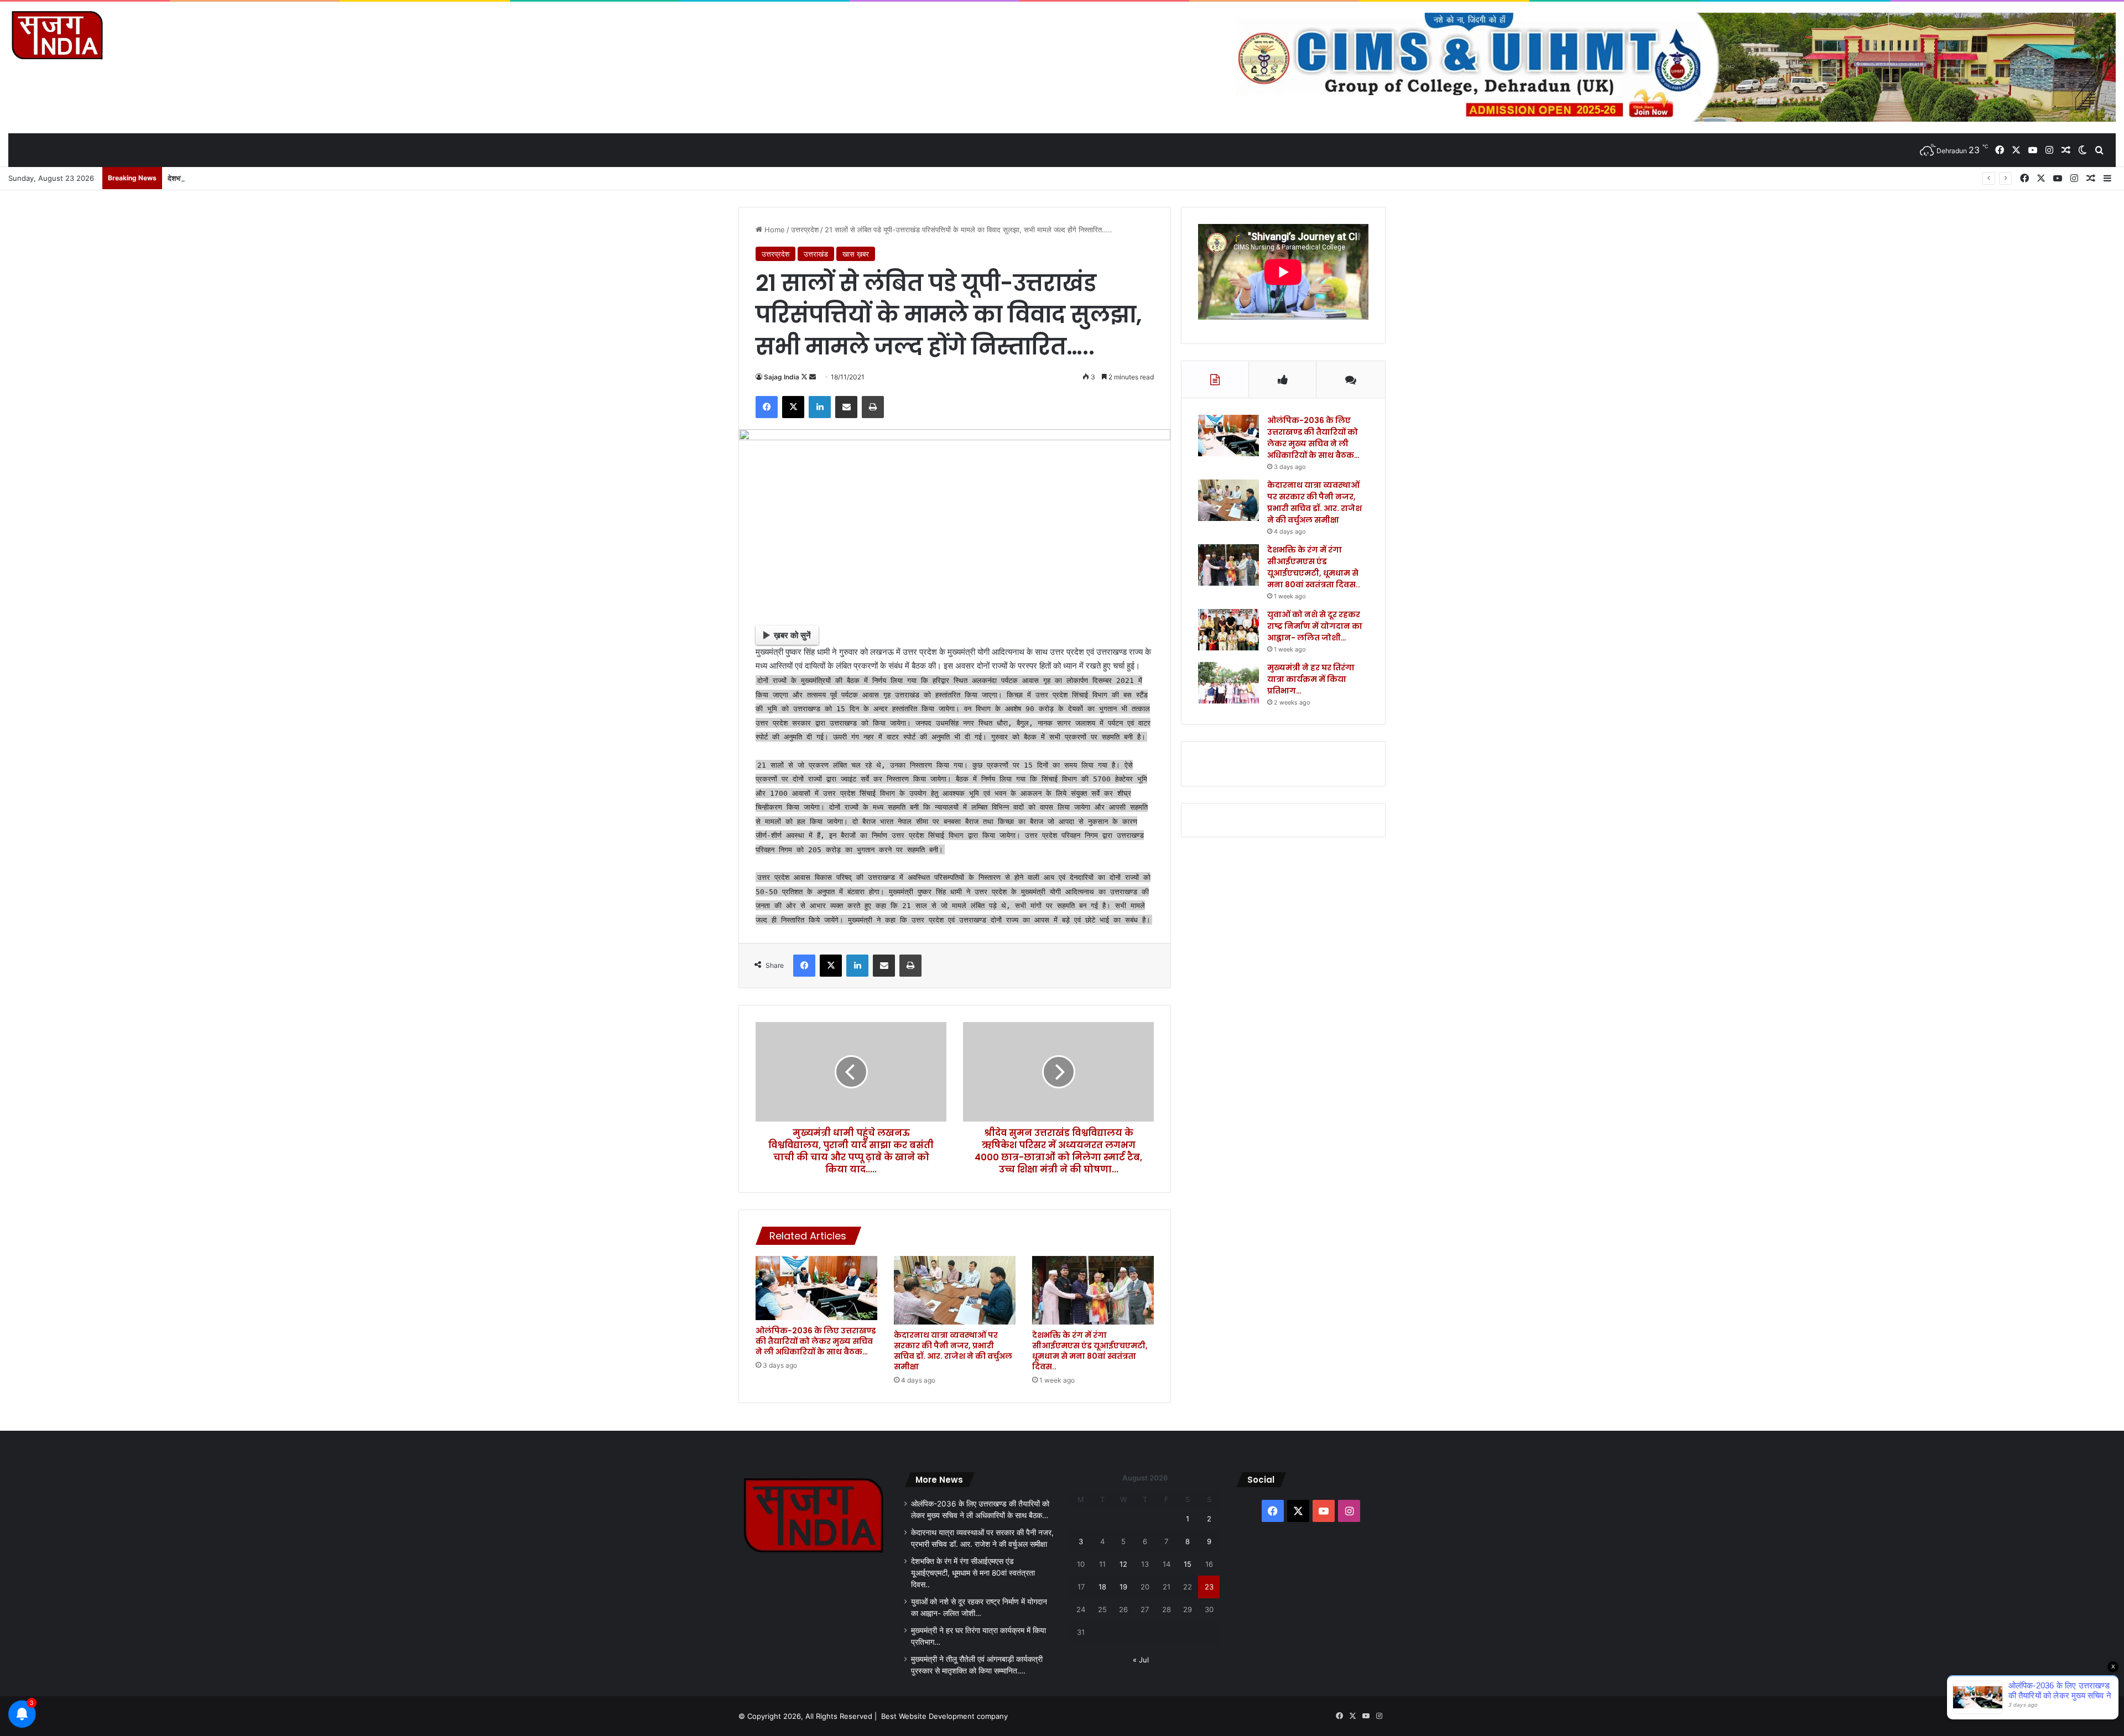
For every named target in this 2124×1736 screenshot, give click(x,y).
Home (774, 230)
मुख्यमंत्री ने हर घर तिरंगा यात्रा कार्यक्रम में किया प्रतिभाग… (1311, 679)
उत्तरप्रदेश (805, 230)
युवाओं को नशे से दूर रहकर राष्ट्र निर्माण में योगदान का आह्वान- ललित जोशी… (1315, 626)
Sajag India (782, 377)
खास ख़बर (856, 254)
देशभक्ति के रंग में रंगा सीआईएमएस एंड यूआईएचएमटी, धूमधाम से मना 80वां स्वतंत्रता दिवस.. (285, 178)
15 (1188, 1564)
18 (1102, 1587)
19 (1123, 1587)
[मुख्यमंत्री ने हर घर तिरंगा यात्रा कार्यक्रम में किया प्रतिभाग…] (1228, 683)
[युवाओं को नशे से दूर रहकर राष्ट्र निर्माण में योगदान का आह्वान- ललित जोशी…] (1228, 630)
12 (1123, 1564)
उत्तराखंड (816, 254)
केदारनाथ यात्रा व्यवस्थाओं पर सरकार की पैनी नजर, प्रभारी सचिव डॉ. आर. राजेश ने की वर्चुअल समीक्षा (953, 1351)
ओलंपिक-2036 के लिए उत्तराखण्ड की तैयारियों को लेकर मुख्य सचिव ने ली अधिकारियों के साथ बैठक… (816, 1341)
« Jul (1141, 1660)
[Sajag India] (57, 35)
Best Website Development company (944, 1716)
